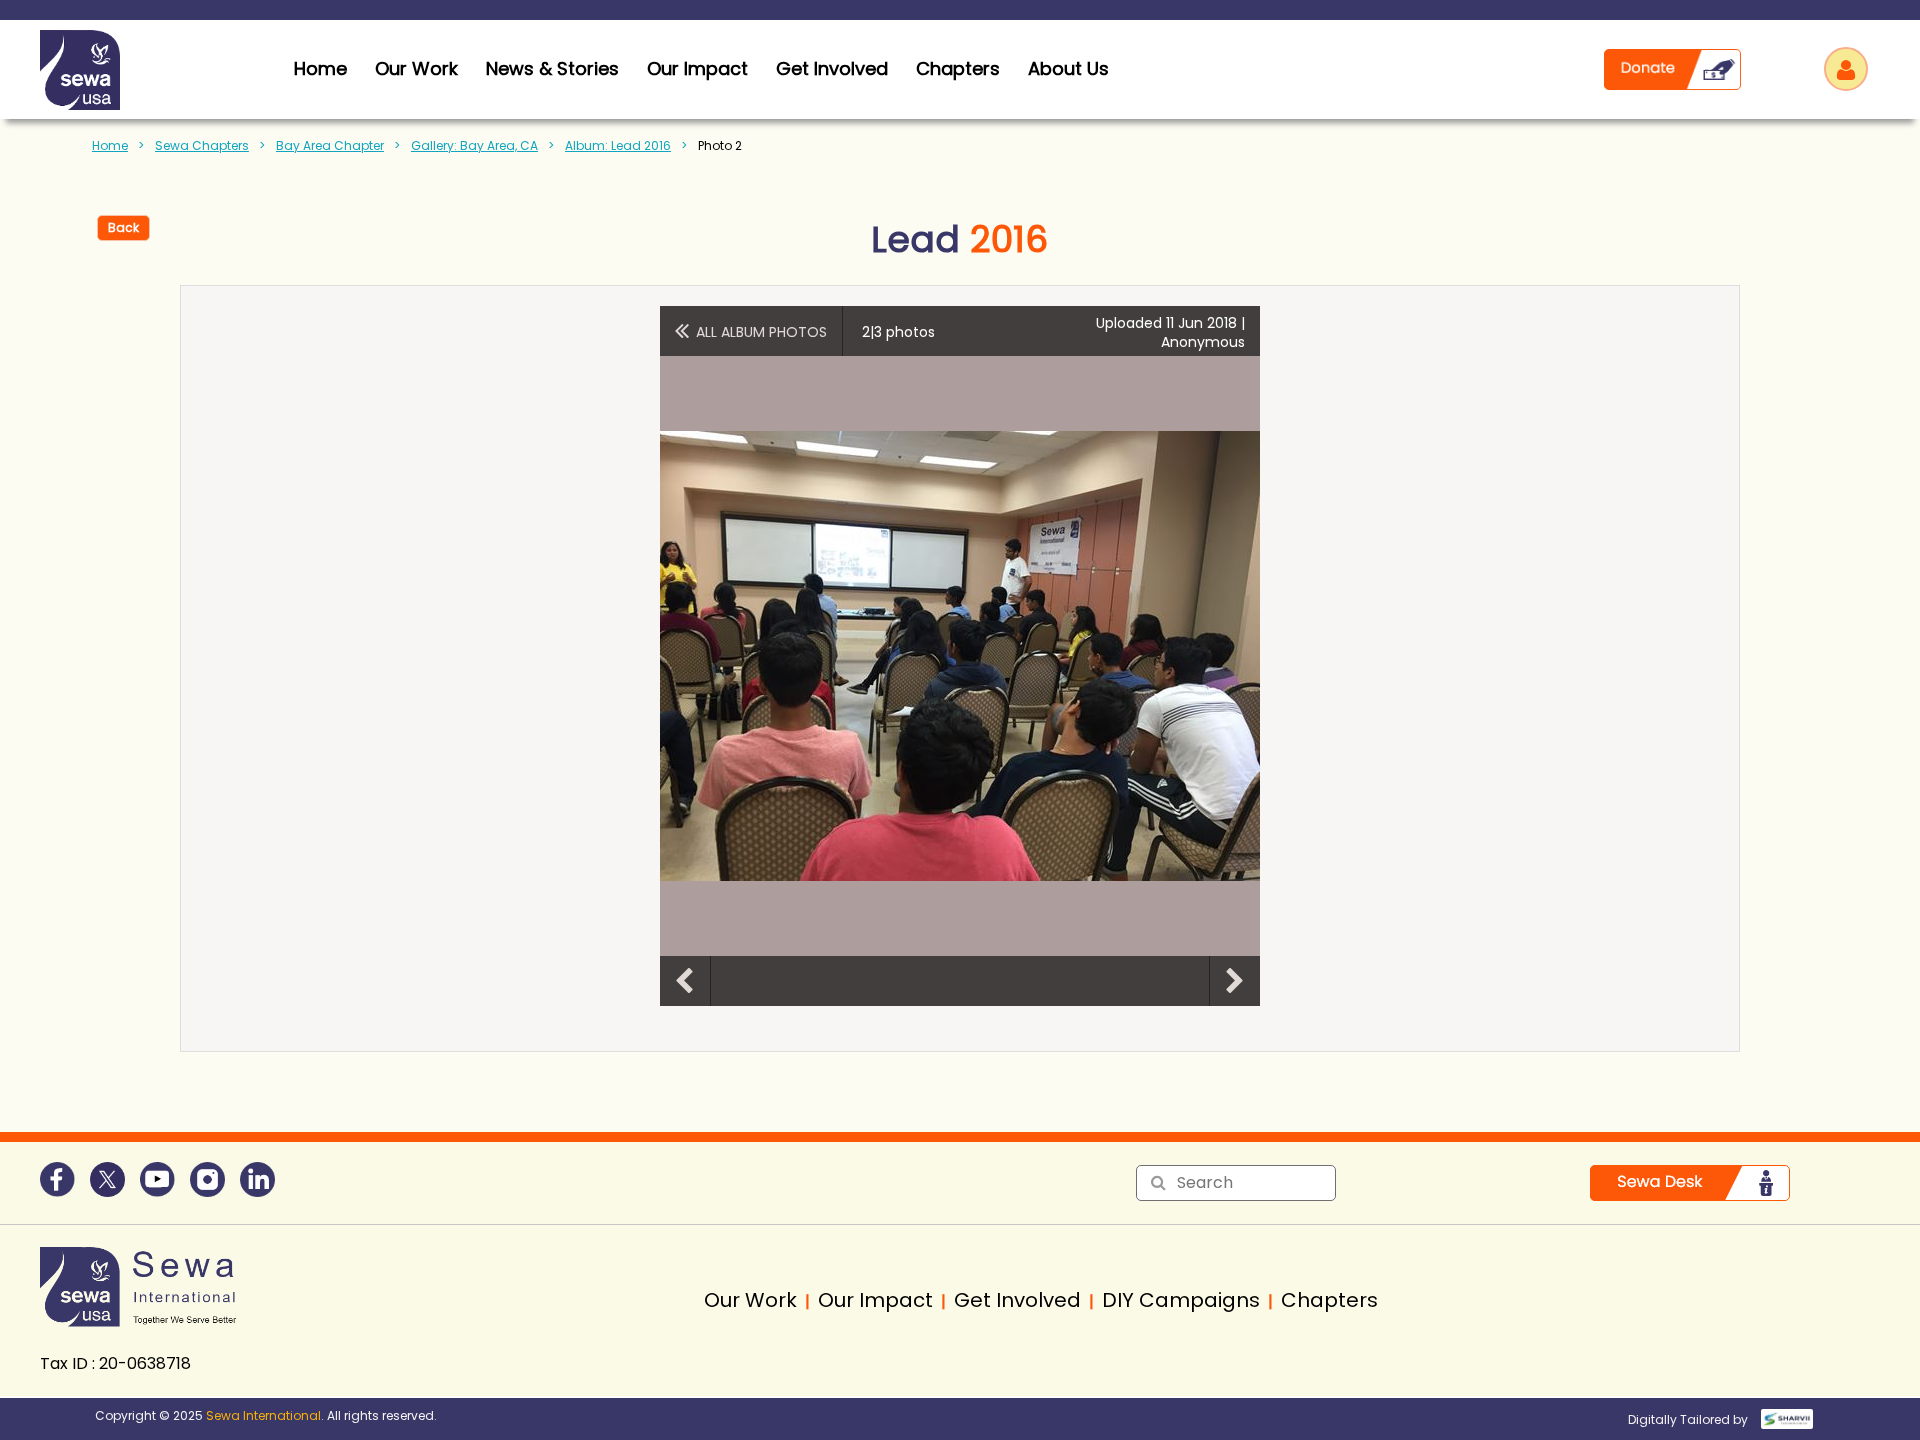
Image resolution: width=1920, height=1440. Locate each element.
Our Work (416, 68)
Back (123, 227)
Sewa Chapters (202, 145)
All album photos (761, 332)
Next (1235, 981)
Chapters (958, 68)
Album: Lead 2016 (618, 145)
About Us (1068, 68)
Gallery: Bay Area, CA (474, 145)
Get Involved (832, 68)
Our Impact (697, 68)
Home (110, 145)
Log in (1846, 69)
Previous (685, 981)
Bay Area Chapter (330, 145)
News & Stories (552, 68)
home (320, 68)
